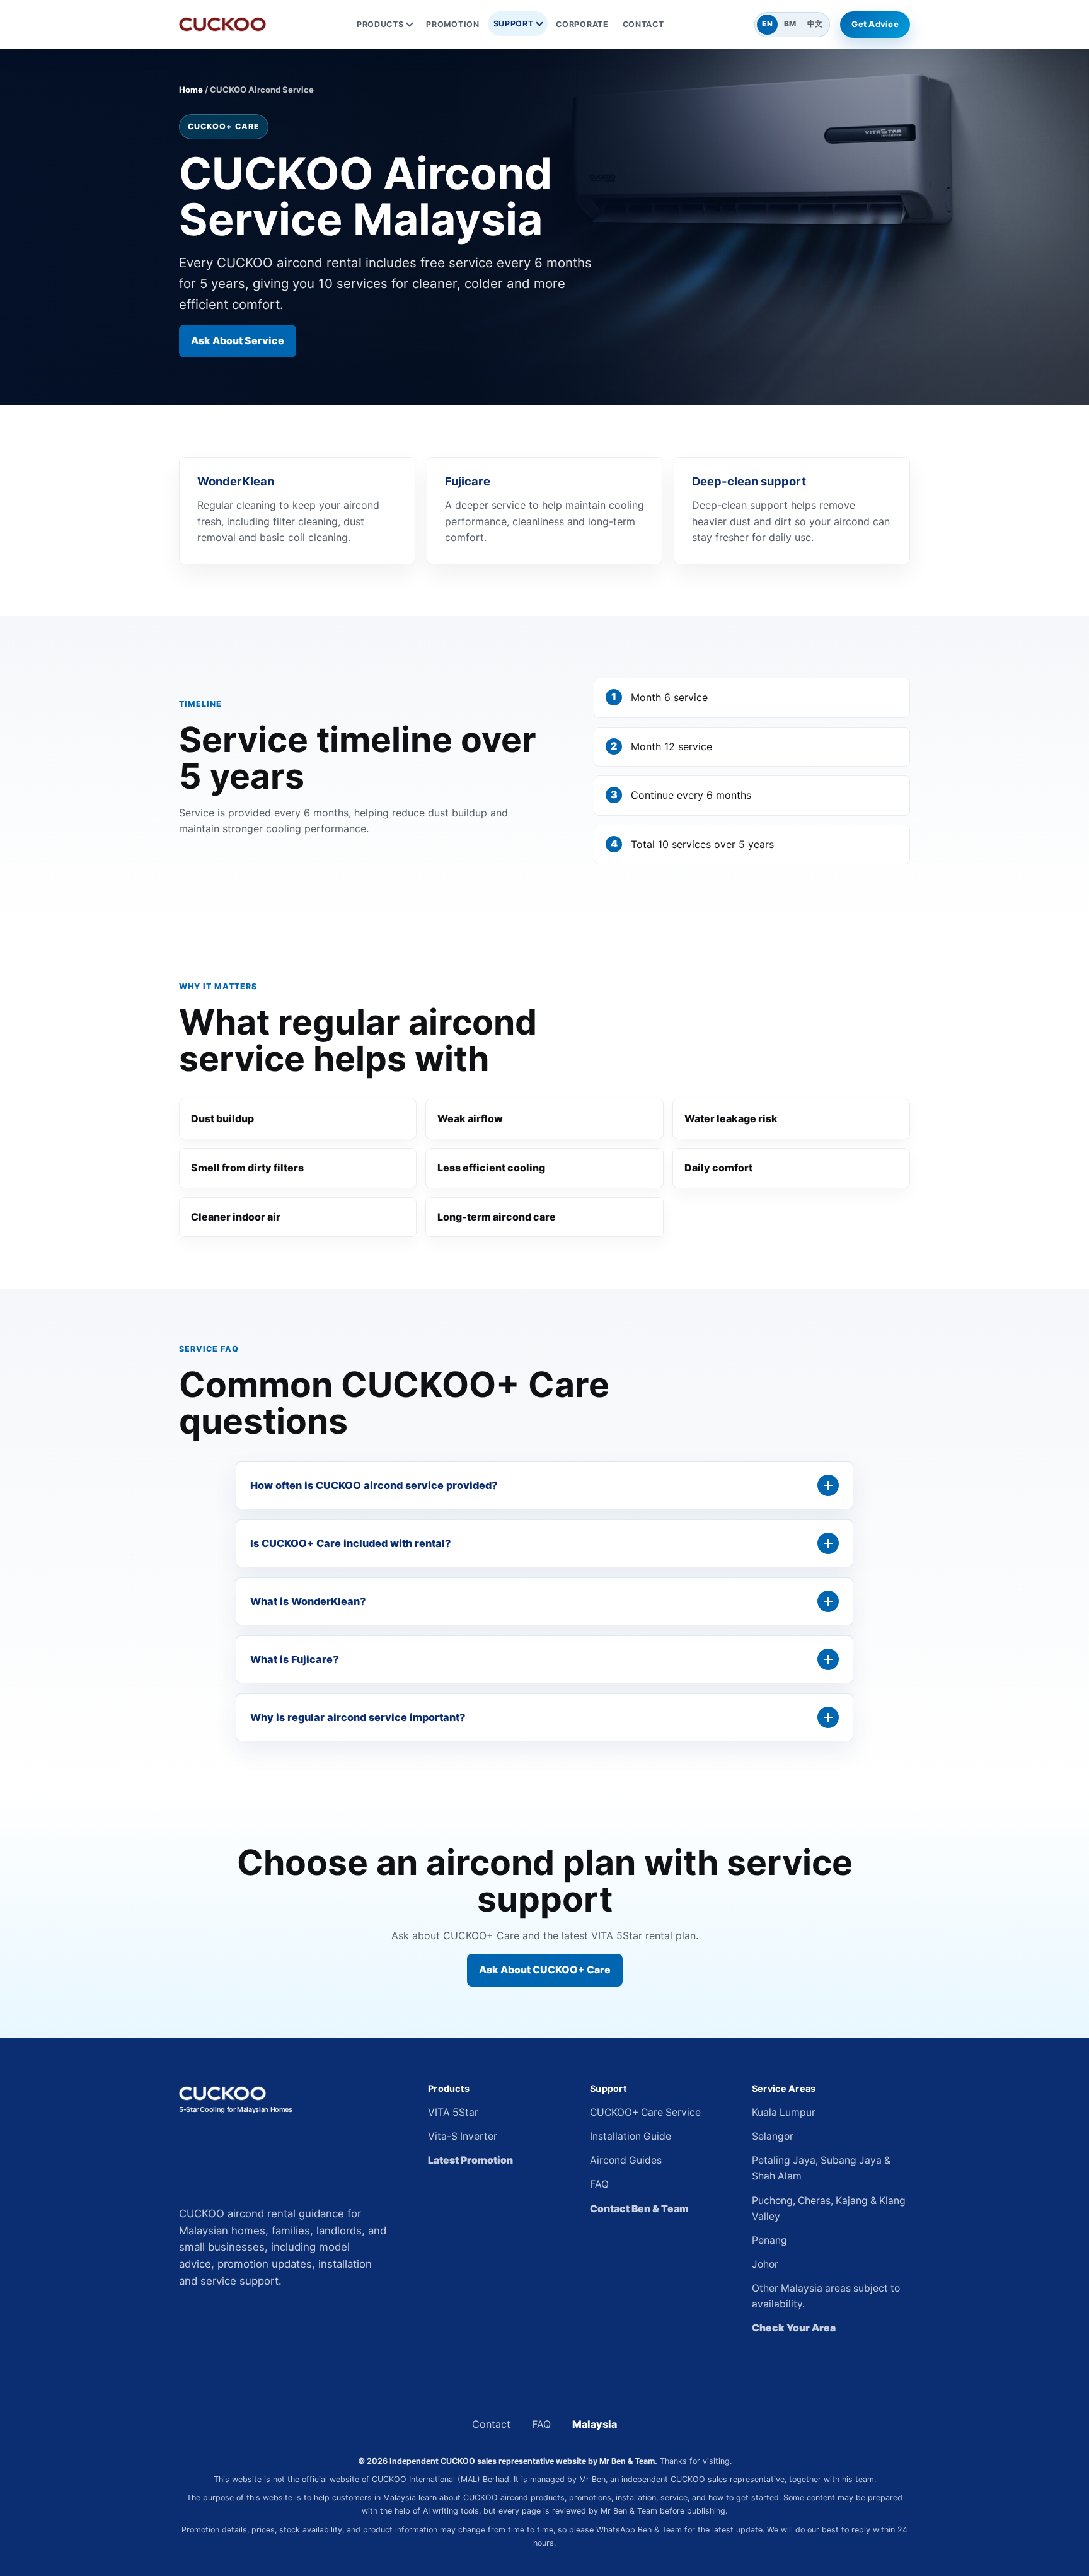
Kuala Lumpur (784, 2112)
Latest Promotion (470, 2160)
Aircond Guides (626, 2160)
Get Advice (875, 24)
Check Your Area (794, 2328)
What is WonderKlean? (308, 1601)
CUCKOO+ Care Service (645, 2112)
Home (191, 90)
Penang (769, 2240)
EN (767, 24)
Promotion (452, 24)
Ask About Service (238, 340)
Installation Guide (631, 2136)
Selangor (773, 2136)
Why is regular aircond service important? (358, 1717)
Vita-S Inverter (463, 2136)
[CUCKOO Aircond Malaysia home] (222, 24)
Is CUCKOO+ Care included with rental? (350, 1543)
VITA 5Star (453, 2112)
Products (380, 24)
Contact (643, 24)
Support (514, 24)
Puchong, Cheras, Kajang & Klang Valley (829, 2208)
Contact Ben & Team (639, 2209)
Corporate (582, 24)
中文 (815, 24)
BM (790, 24)
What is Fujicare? (294, 1659)
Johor (765, 2264)
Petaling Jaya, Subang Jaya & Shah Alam (821, 2168)
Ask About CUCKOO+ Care (545, 1970)
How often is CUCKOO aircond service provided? (374, 1485)
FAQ (599, 2184)
